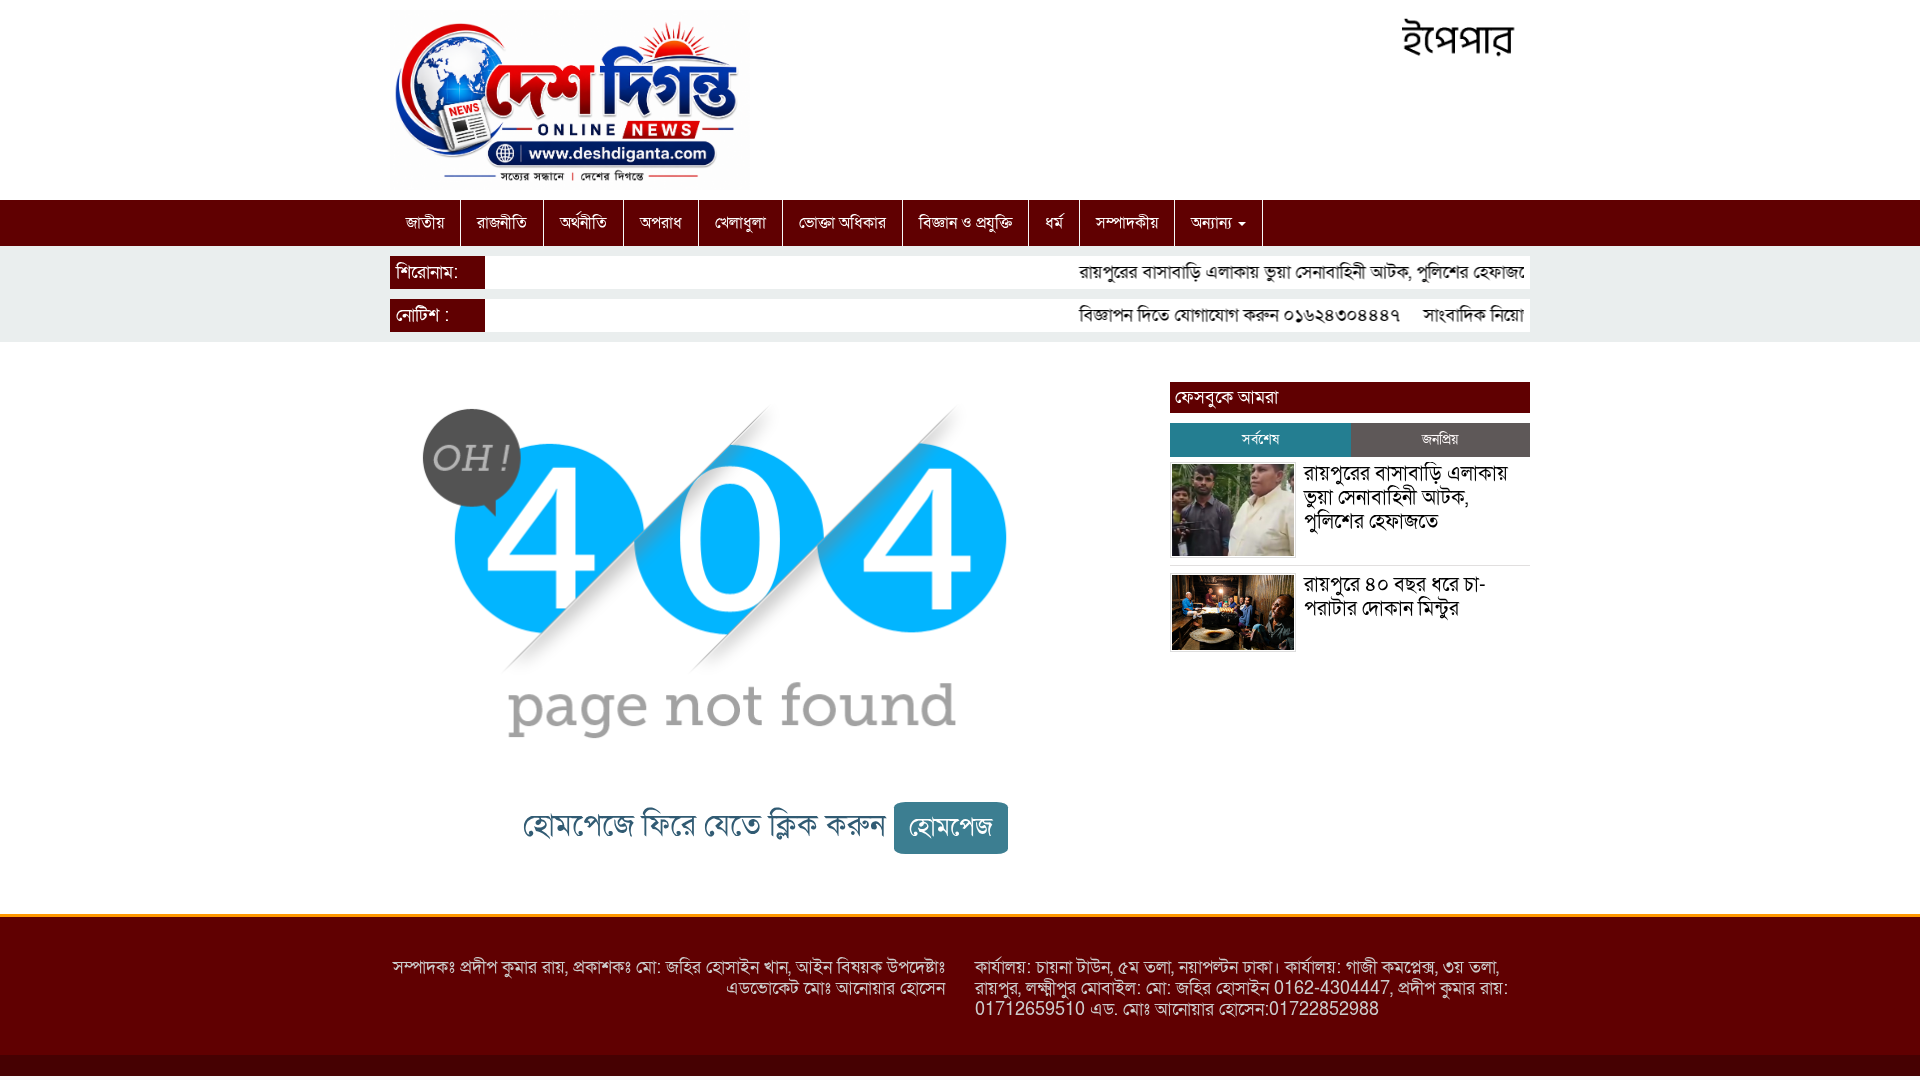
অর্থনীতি (583, 223)
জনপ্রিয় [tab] (1440, 439)
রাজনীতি (502, 223)
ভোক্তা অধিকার (842, 223)
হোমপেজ (951, 827)
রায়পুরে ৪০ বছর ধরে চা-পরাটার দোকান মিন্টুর (1395, 597)
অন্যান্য (1213, 223)
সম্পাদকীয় (1127, 223)
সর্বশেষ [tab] (1260, 439)
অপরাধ (661, 223)
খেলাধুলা (740, 223)
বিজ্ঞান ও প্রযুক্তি (965, 223)
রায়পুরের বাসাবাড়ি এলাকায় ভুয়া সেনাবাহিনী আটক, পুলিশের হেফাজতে (1293, 272)
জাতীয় (425, 223)
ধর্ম (1054, 223)
